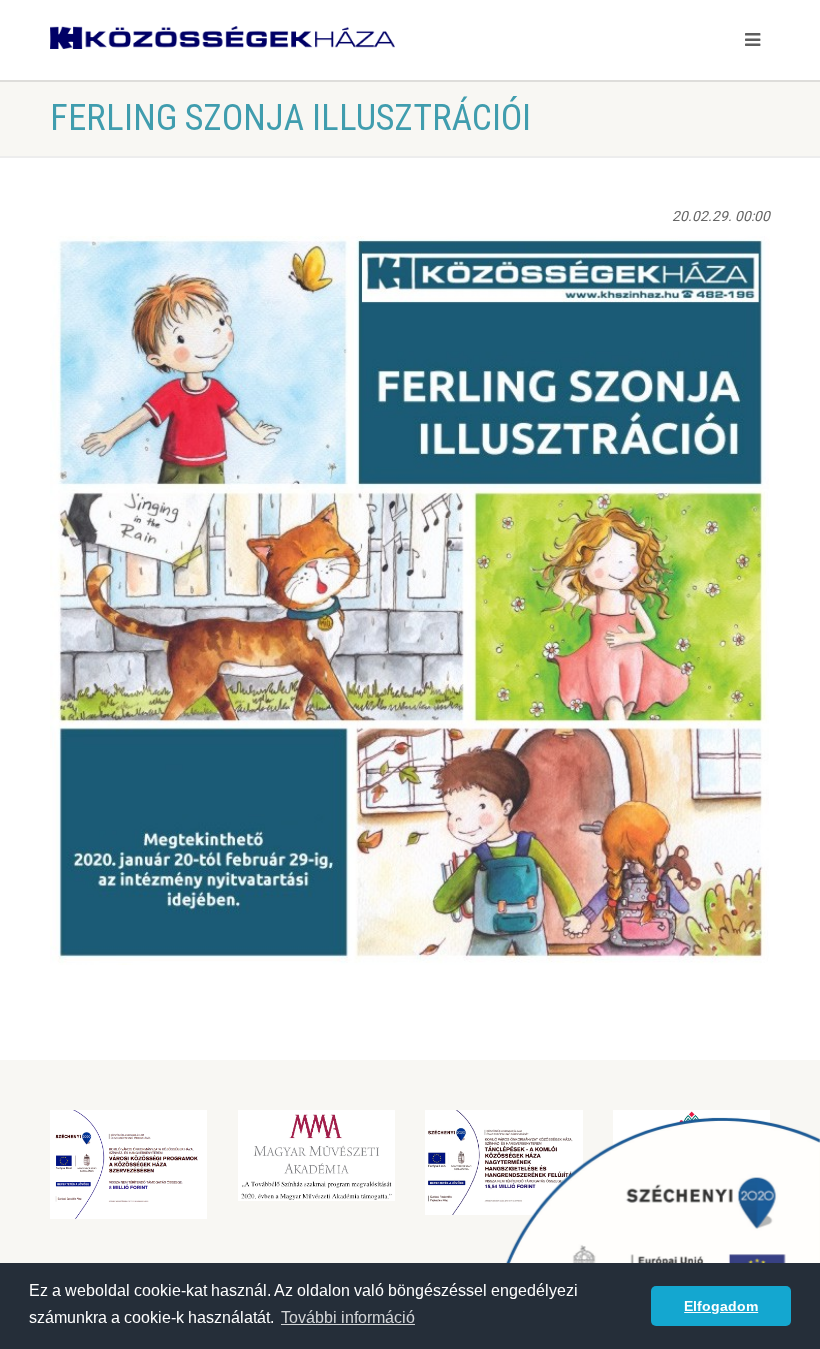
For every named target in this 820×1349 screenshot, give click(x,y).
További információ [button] (348, 1317)
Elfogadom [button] (721, 1306)
